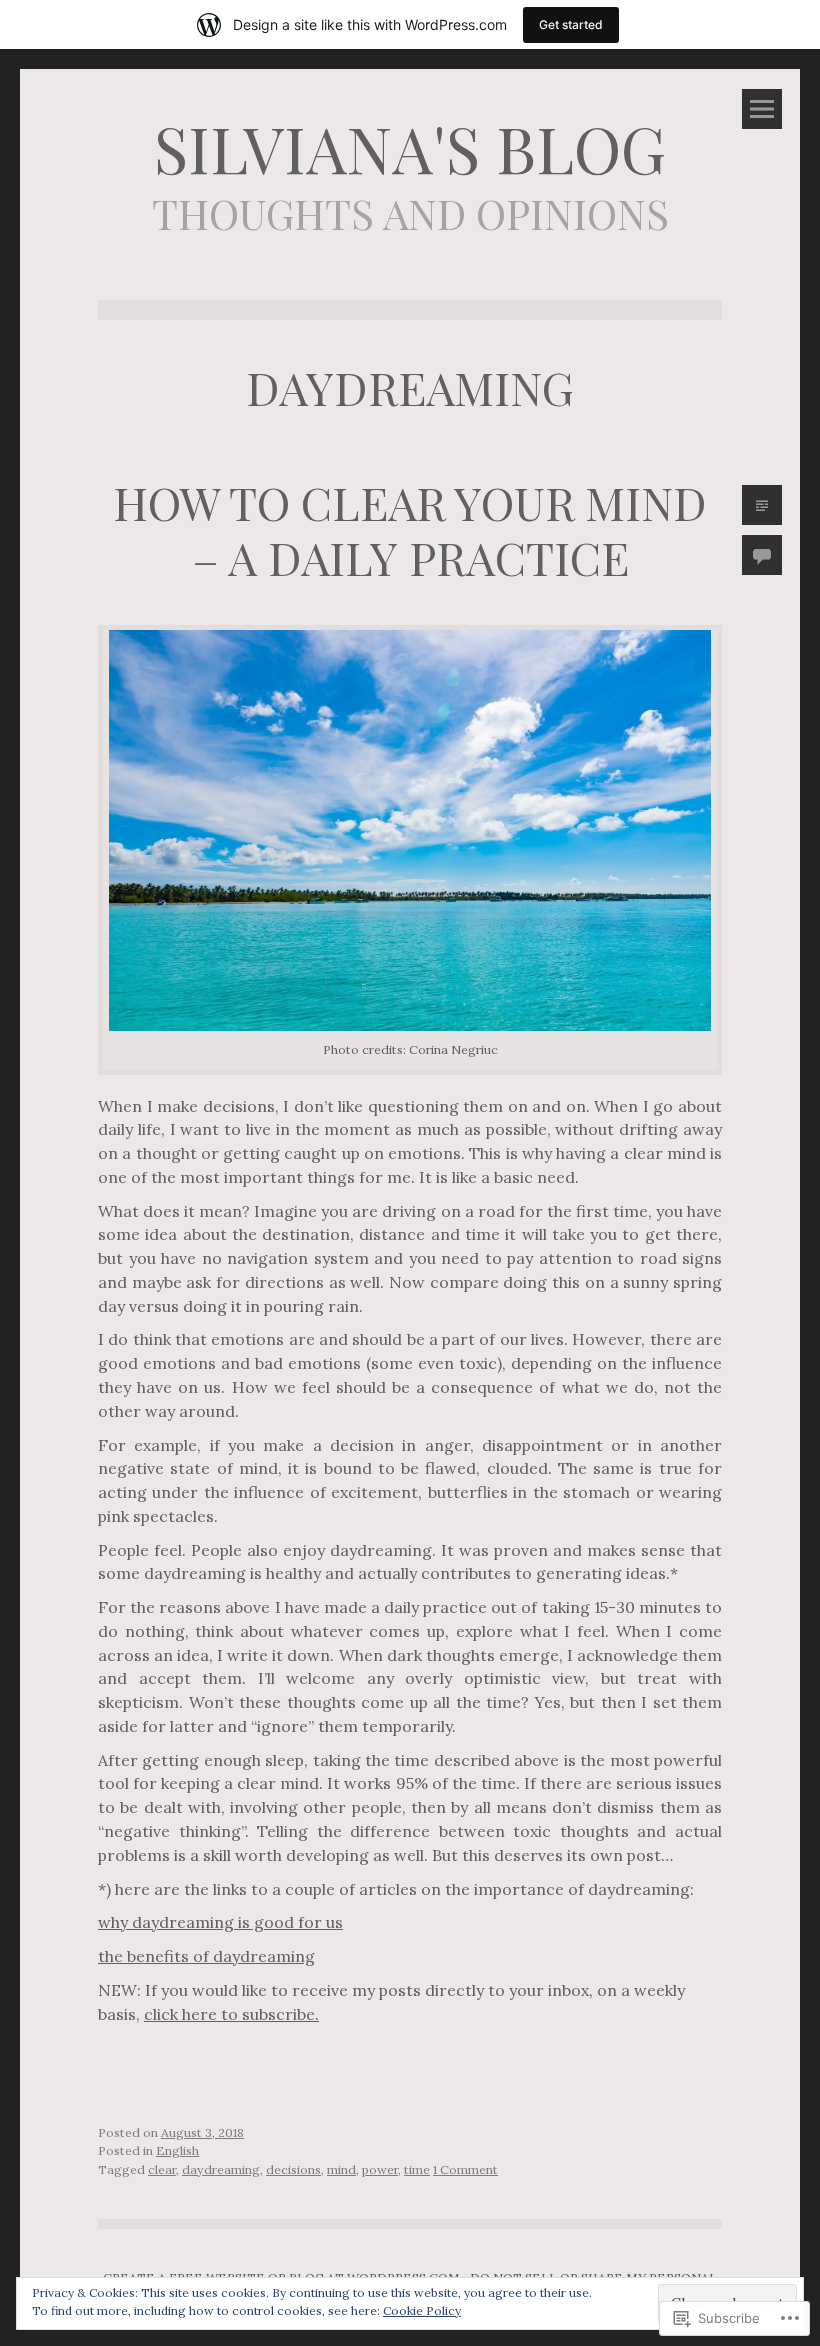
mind (341, 2169)
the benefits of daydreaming (206, 1956)
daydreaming (221, 2169)
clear (162, 2169)
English (177, 2150)
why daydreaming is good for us (220, 1922)
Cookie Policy (422, 2310)
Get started (571, 24)
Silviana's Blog (410, 147)
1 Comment (465, 2169)
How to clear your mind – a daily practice (410, 529)
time (417, 2169)
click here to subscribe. (231, 2014)
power (380, 2169)
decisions (293, 2169)
